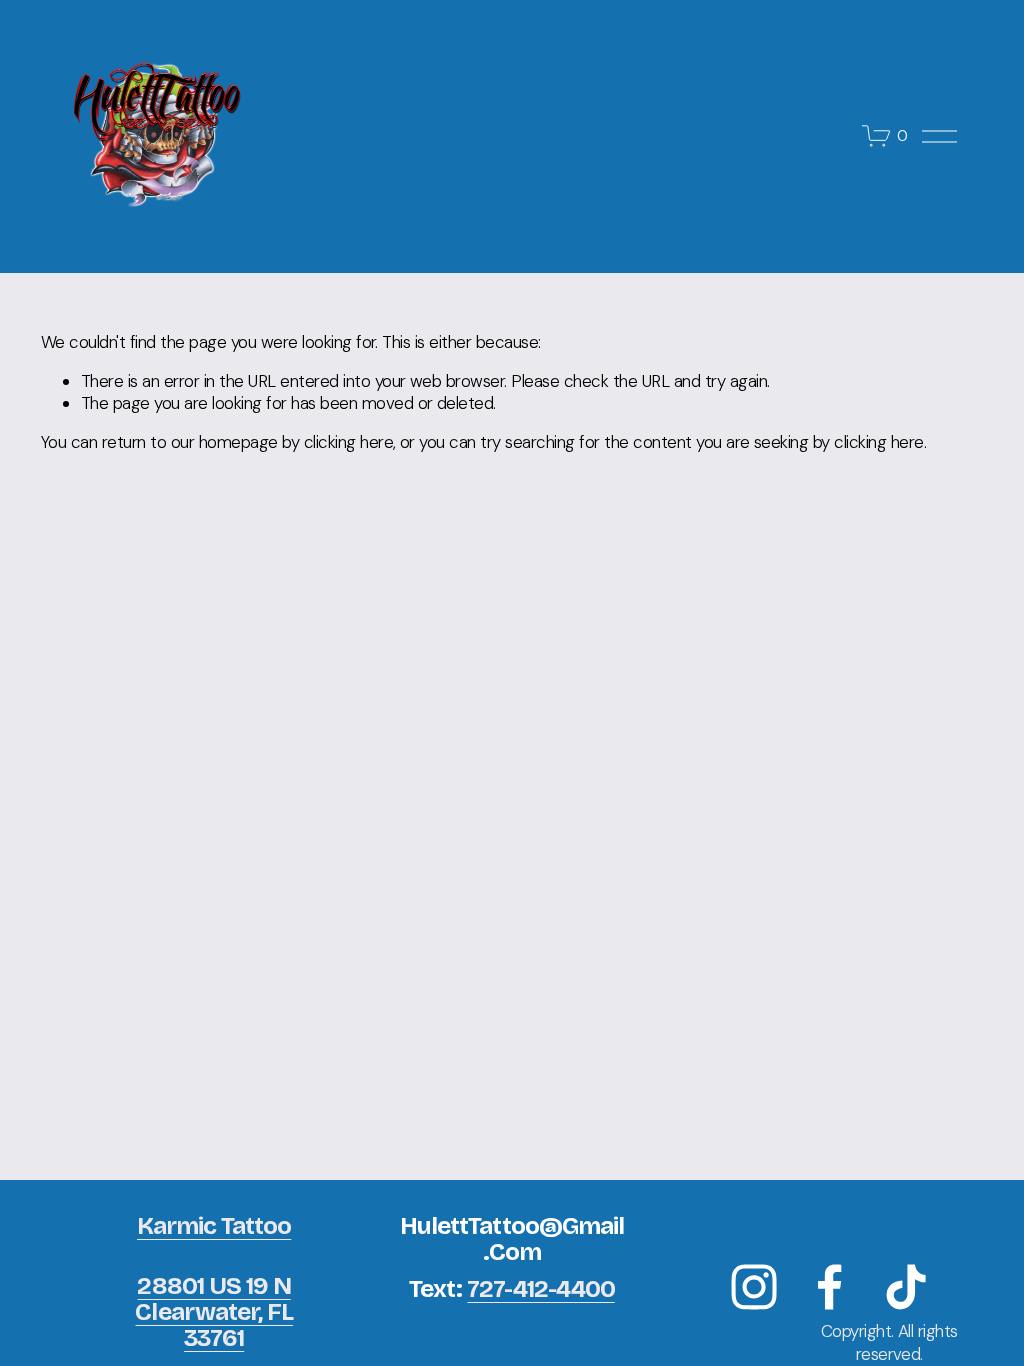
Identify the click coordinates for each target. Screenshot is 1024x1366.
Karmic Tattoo (214, 1226)
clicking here (348, 442)
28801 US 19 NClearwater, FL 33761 (213, 1312)
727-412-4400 (540, 1289)
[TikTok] (906, 1287)
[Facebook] (830, 1287)
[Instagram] (754, 1287)
